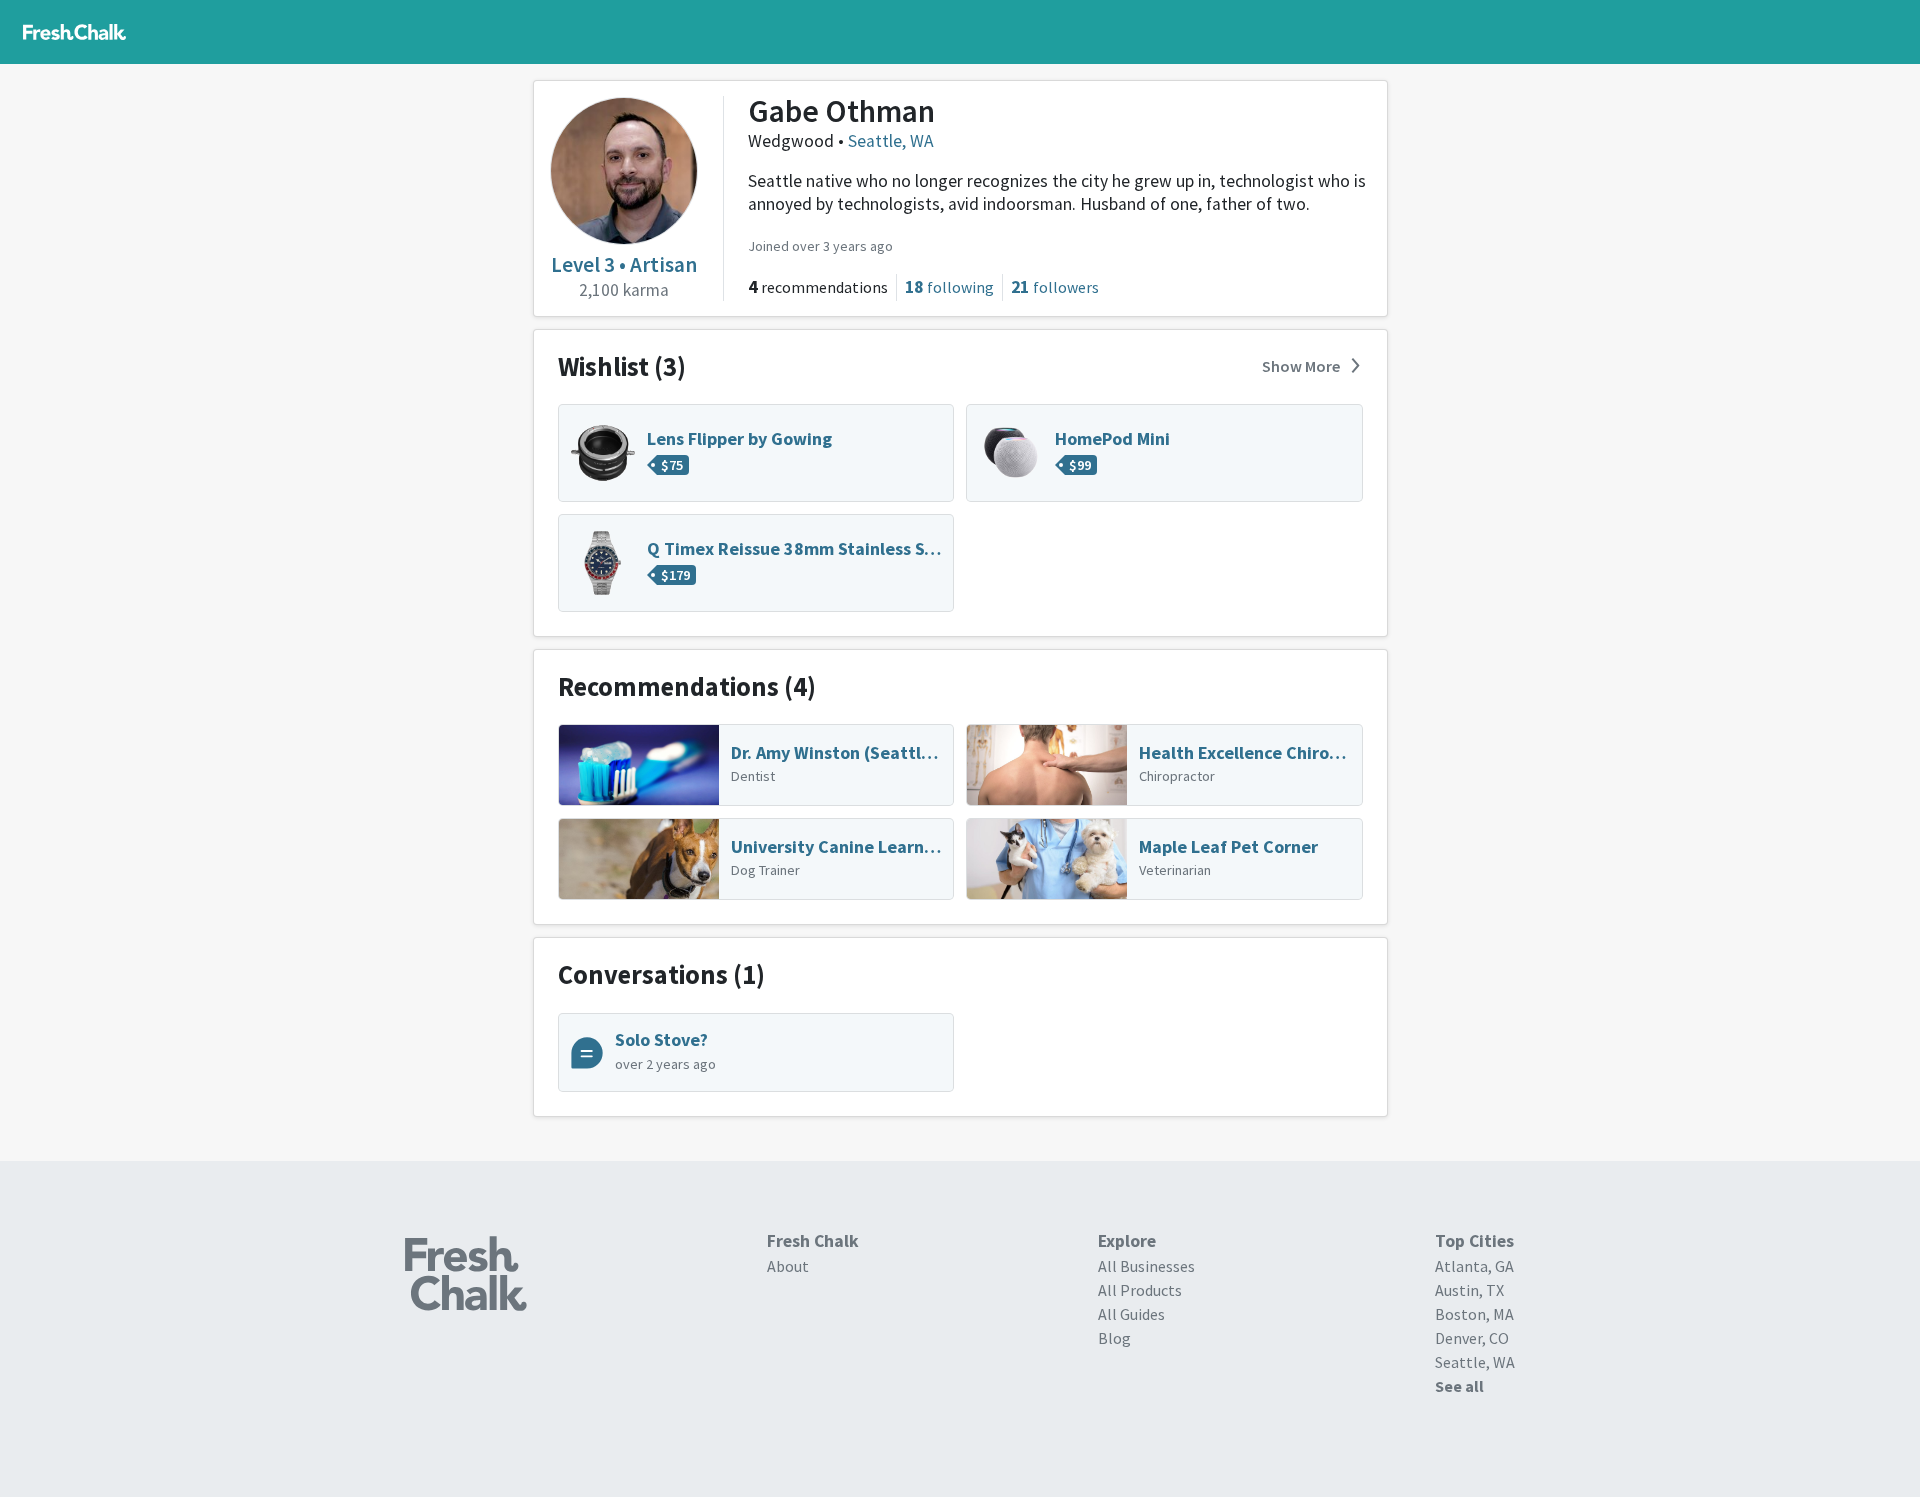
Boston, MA (1474, 1314)
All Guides (1131, 1314)
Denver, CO (1472, 1338)
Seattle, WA (891, 141)
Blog (1114, 1338)
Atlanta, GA (1474, 1266)
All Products (1140, 1290)
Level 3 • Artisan (624, 264)
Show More (1301, 366)
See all (1459, 1386)
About (788, 1266)
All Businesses (1146, 1266)
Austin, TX (1469, 1290)
